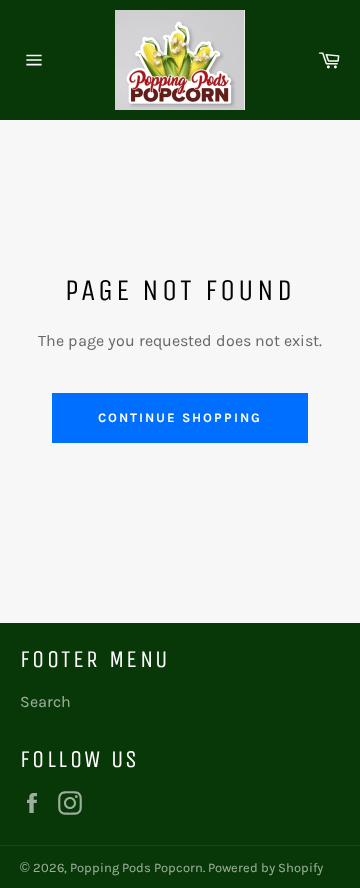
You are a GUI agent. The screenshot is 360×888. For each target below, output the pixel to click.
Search (45, 701)
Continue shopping (179, 417)
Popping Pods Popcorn (136, 867)
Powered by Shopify (265, 867)
